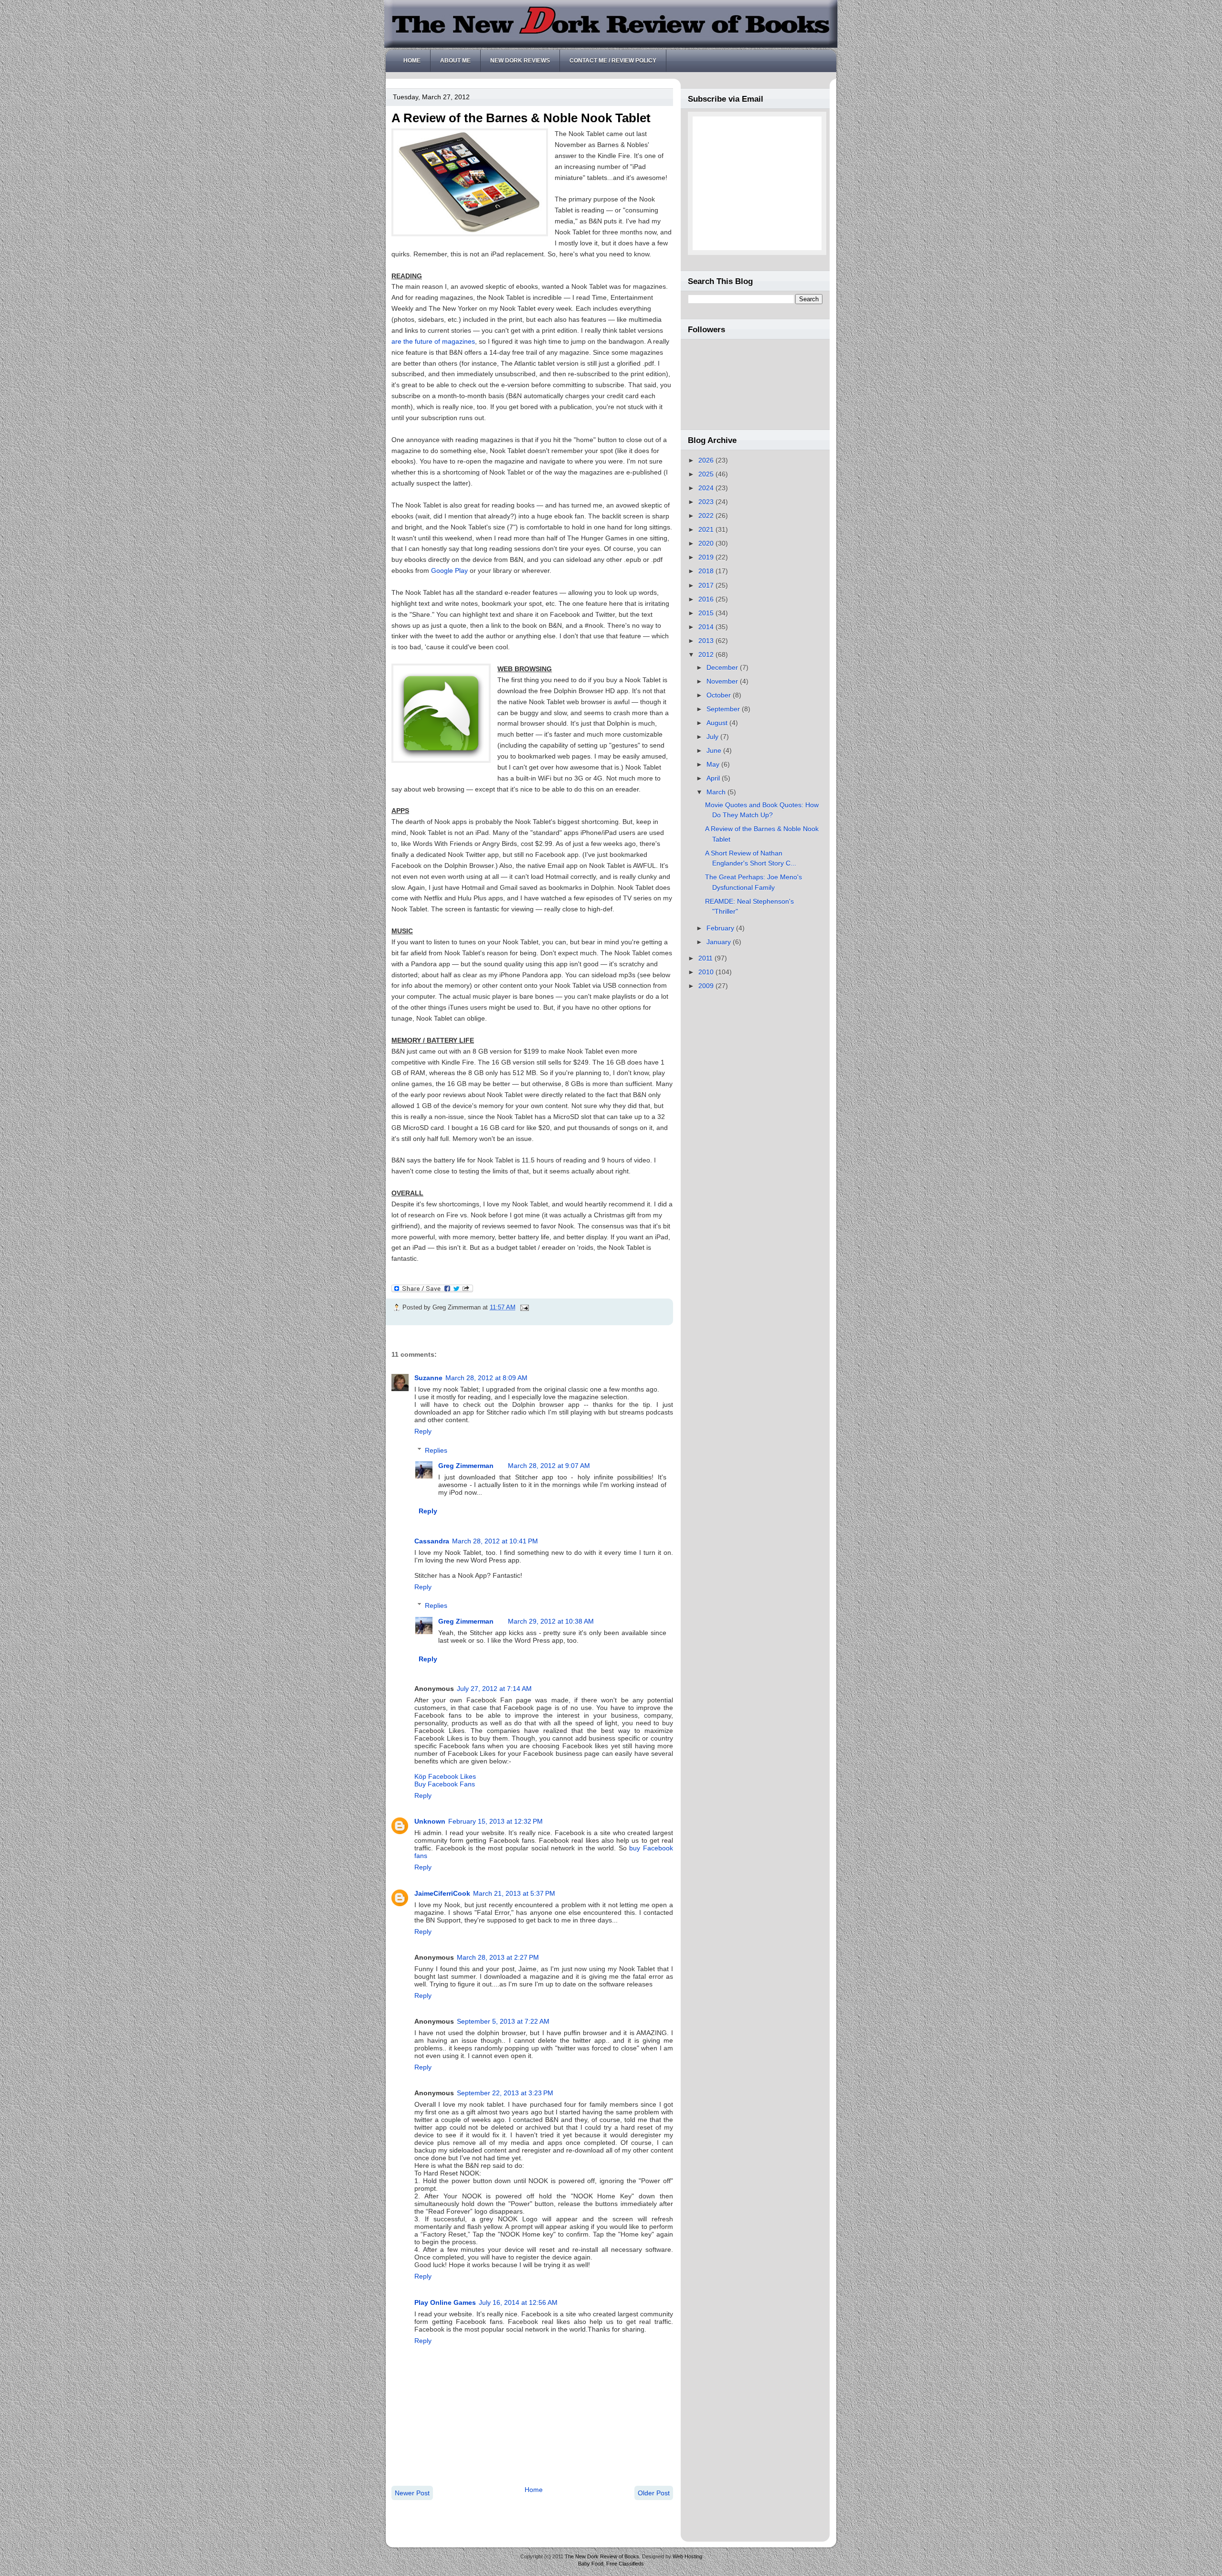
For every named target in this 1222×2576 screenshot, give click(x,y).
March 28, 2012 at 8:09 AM (486, 1378)
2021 (707, 529)
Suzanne (428, 1378)
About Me (455, 61)
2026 (707, 460)
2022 (707, 516)
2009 (707, 986)
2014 (707, 627)
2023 (707, 502)
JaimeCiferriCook (442, 1893)
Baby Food (591, 2564)
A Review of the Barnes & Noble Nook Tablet (521, 118)
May (714, 764)
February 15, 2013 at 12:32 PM (495, 1821)
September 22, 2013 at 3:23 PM (505, 2093)
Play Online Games (445, 2302)
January (720, 942)
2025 (707, 474)
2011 (706, 958)
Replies (436, 1450)
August (718, 723)
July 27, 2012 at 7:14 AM (494, 1689)
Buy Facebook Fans (445, 1784)
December (723, 667)
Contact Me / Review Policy (613, 61)
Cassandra (432, 1541)
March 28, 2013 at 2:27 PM (498, 1957)
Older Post (654, 2493)
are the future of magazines (433, 341)
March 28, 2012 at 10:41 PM (495, 1541)
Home (412, 61)
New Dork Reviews (520, 61)
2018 (707, 571)
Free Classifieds (625, 2564)
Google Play (449, 570)
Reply (423, 1431)
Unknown (430, 1821)
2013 (707, 641)
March (717, 792)
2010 (707, 972)
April (714, 778)
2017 (707, 585)
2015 (707, 613)
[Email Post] (523, 1307)
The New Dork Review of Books (602, 2556)
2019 (707, 557)
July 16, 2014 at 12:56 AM (518, 2302)
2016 (707, 599)
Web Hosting (687, 2556)
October (720, 695)
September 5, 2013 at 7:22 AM (503, 2021)
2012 (707, 655)
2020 (707, 543)
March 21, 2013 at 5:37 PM (514, 1893)
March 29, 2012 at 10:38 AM (551, 1621)
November (723, 681)
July (713, 737)
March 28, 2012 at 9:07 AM (549, 1466)
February (721, 928)
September (724, 709)
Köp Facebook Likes (445, 1776)
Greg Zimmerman (466, 1466)
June (715, 750)
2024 (707, 488)
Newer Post (412, 2493)
